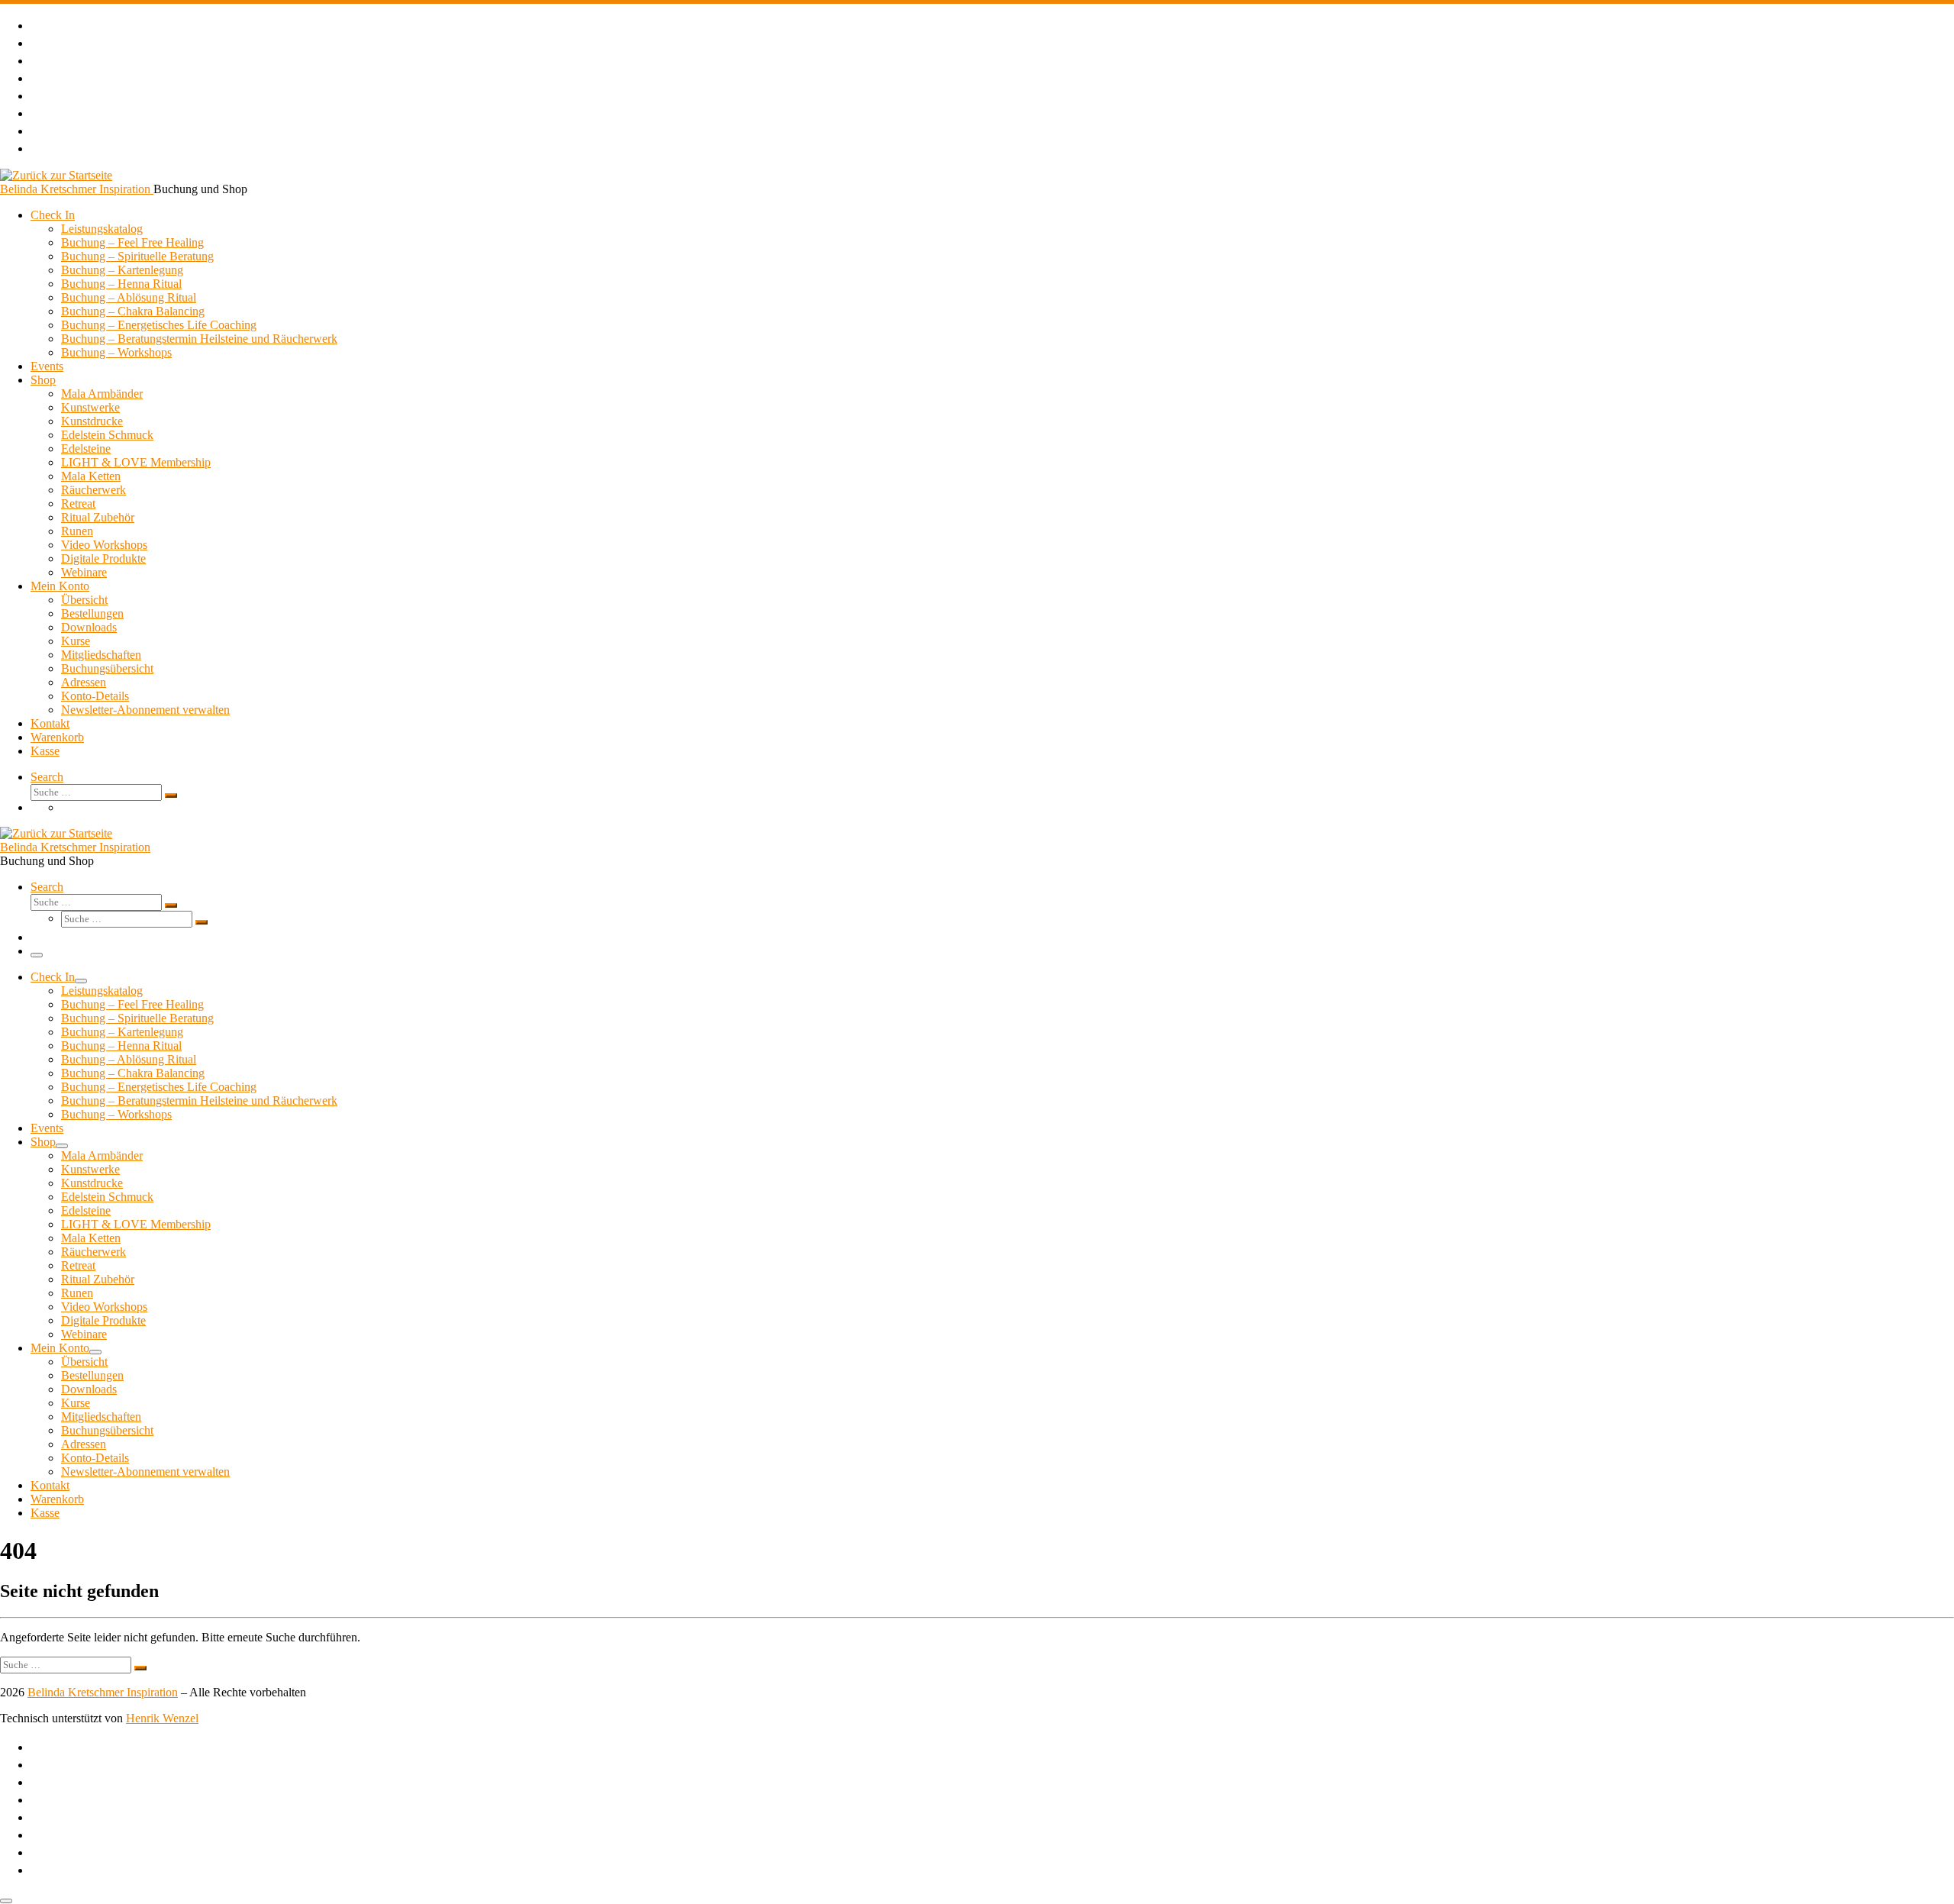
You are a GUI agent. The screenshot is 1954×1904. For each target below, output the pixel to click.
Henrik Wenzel (162, 1718)
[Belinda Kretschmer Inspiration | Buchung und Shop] (56, 175)
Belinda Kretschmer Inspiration (103, 1692)
